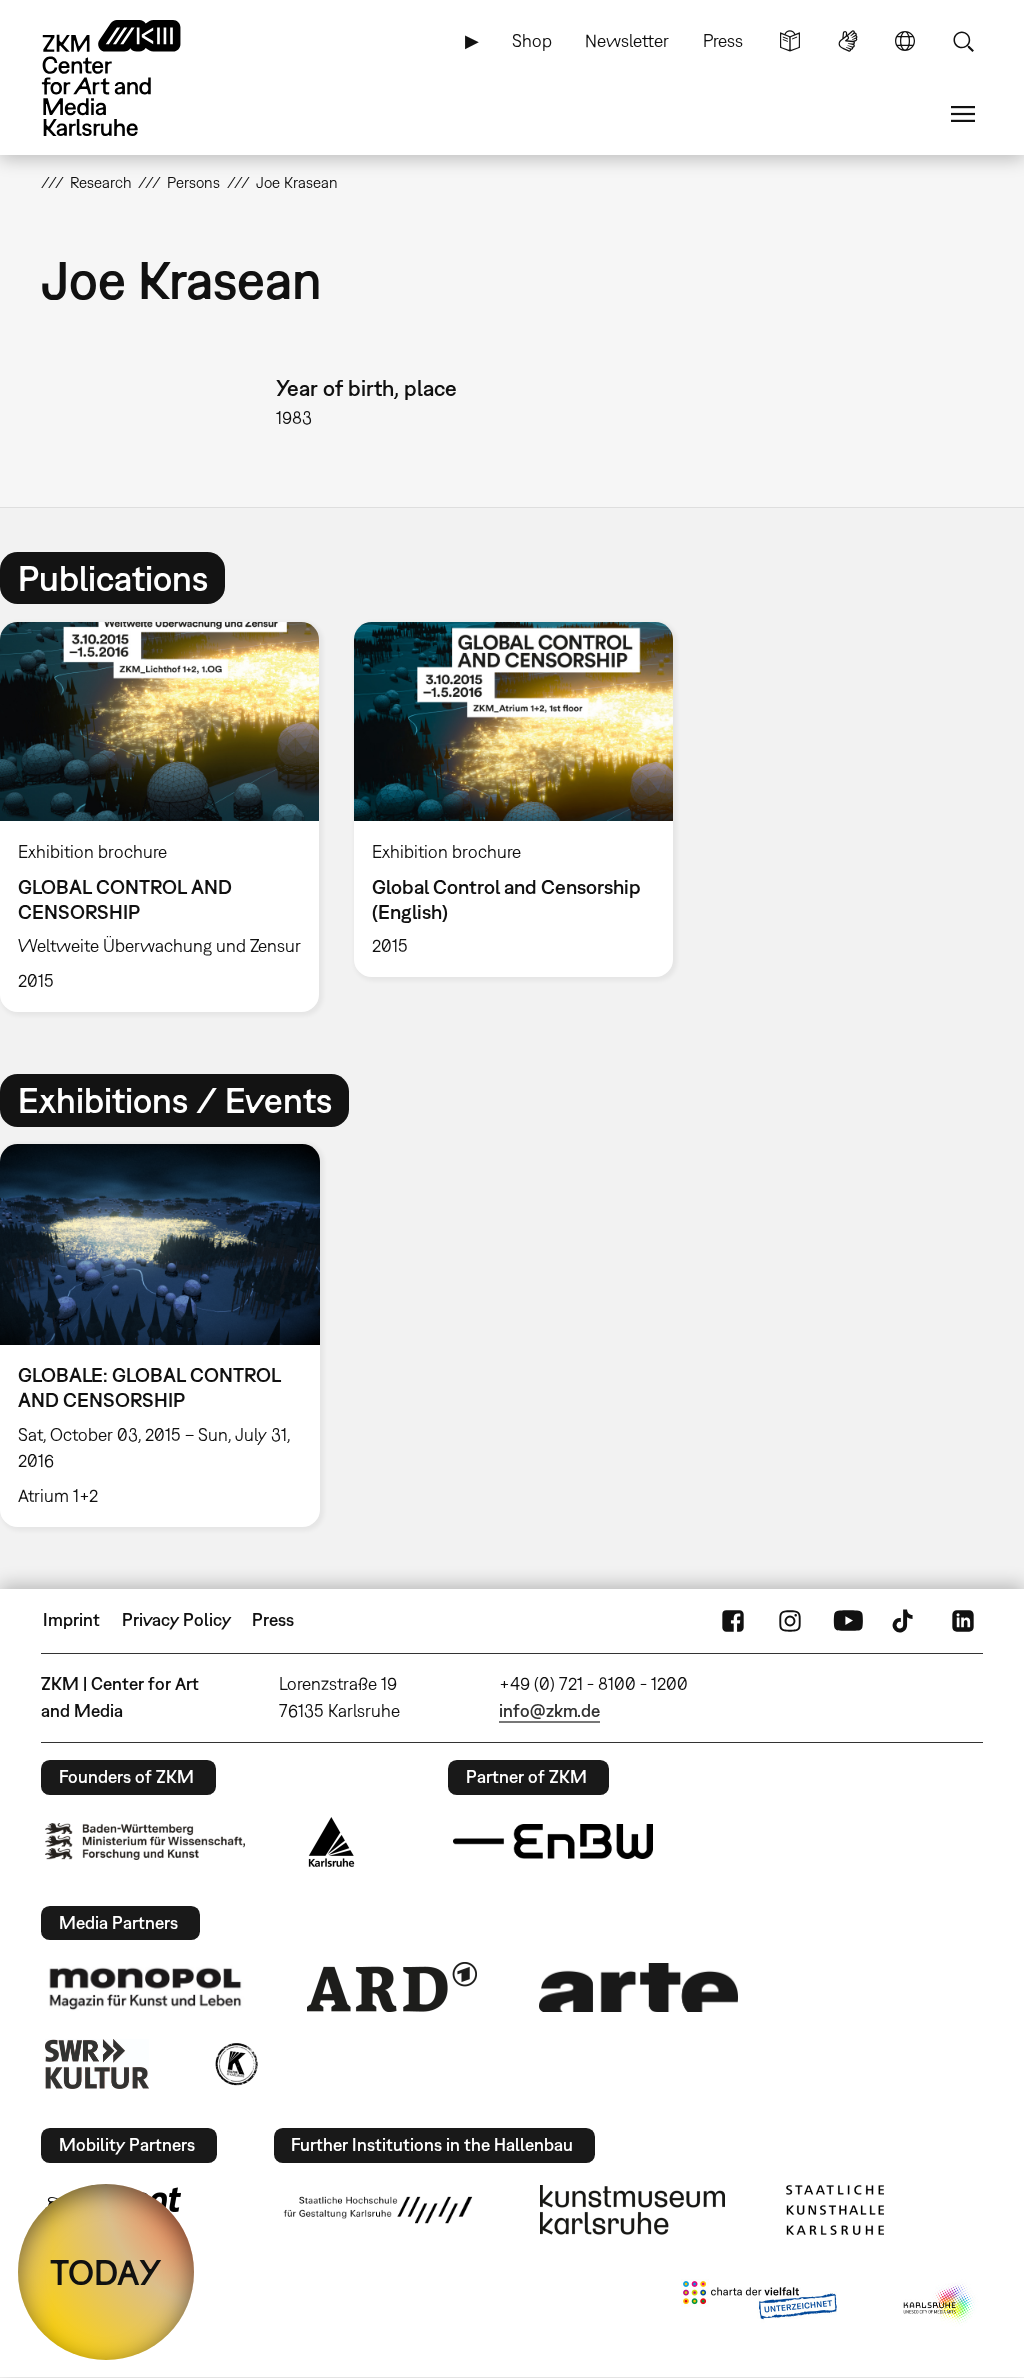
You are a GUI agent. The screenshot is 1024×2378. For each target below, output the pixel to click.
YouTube (848, 1620)
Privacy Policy (176, 1619)
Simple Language (790, 41)
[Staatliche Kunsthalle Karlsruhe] (835, 2210)
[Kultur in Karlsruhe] (235, 2064)
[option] (513, 799)
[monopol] (145, 1987)
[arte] (639, 1987)
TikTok (905, 1620)
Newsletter (627, 40)
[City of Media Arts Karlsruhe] (939, 2304)
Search (963, 41)
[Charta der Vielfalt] (759, 2304)
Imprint (71, 1619)
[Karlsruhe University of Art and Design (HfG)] (378, 2210)
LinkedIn (963, 1620)
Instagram (790, 1620)
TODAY (106, 2272)
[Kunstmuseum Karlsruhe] (632, 2210)
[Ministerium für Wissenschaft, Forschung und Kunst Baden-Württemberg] (145, 1841)
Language (905, 41)
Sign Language (848, 41)
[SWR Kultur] (97, 2064)
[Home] (131, 78)
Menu (963, 114)
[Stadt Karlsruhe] (331, 1842)
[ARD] (392, 1987)
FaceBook (733, 1620)
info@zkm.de (549, 1710)
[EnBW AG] (553, 1842)
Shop (532, 40)
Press (723, 40)
